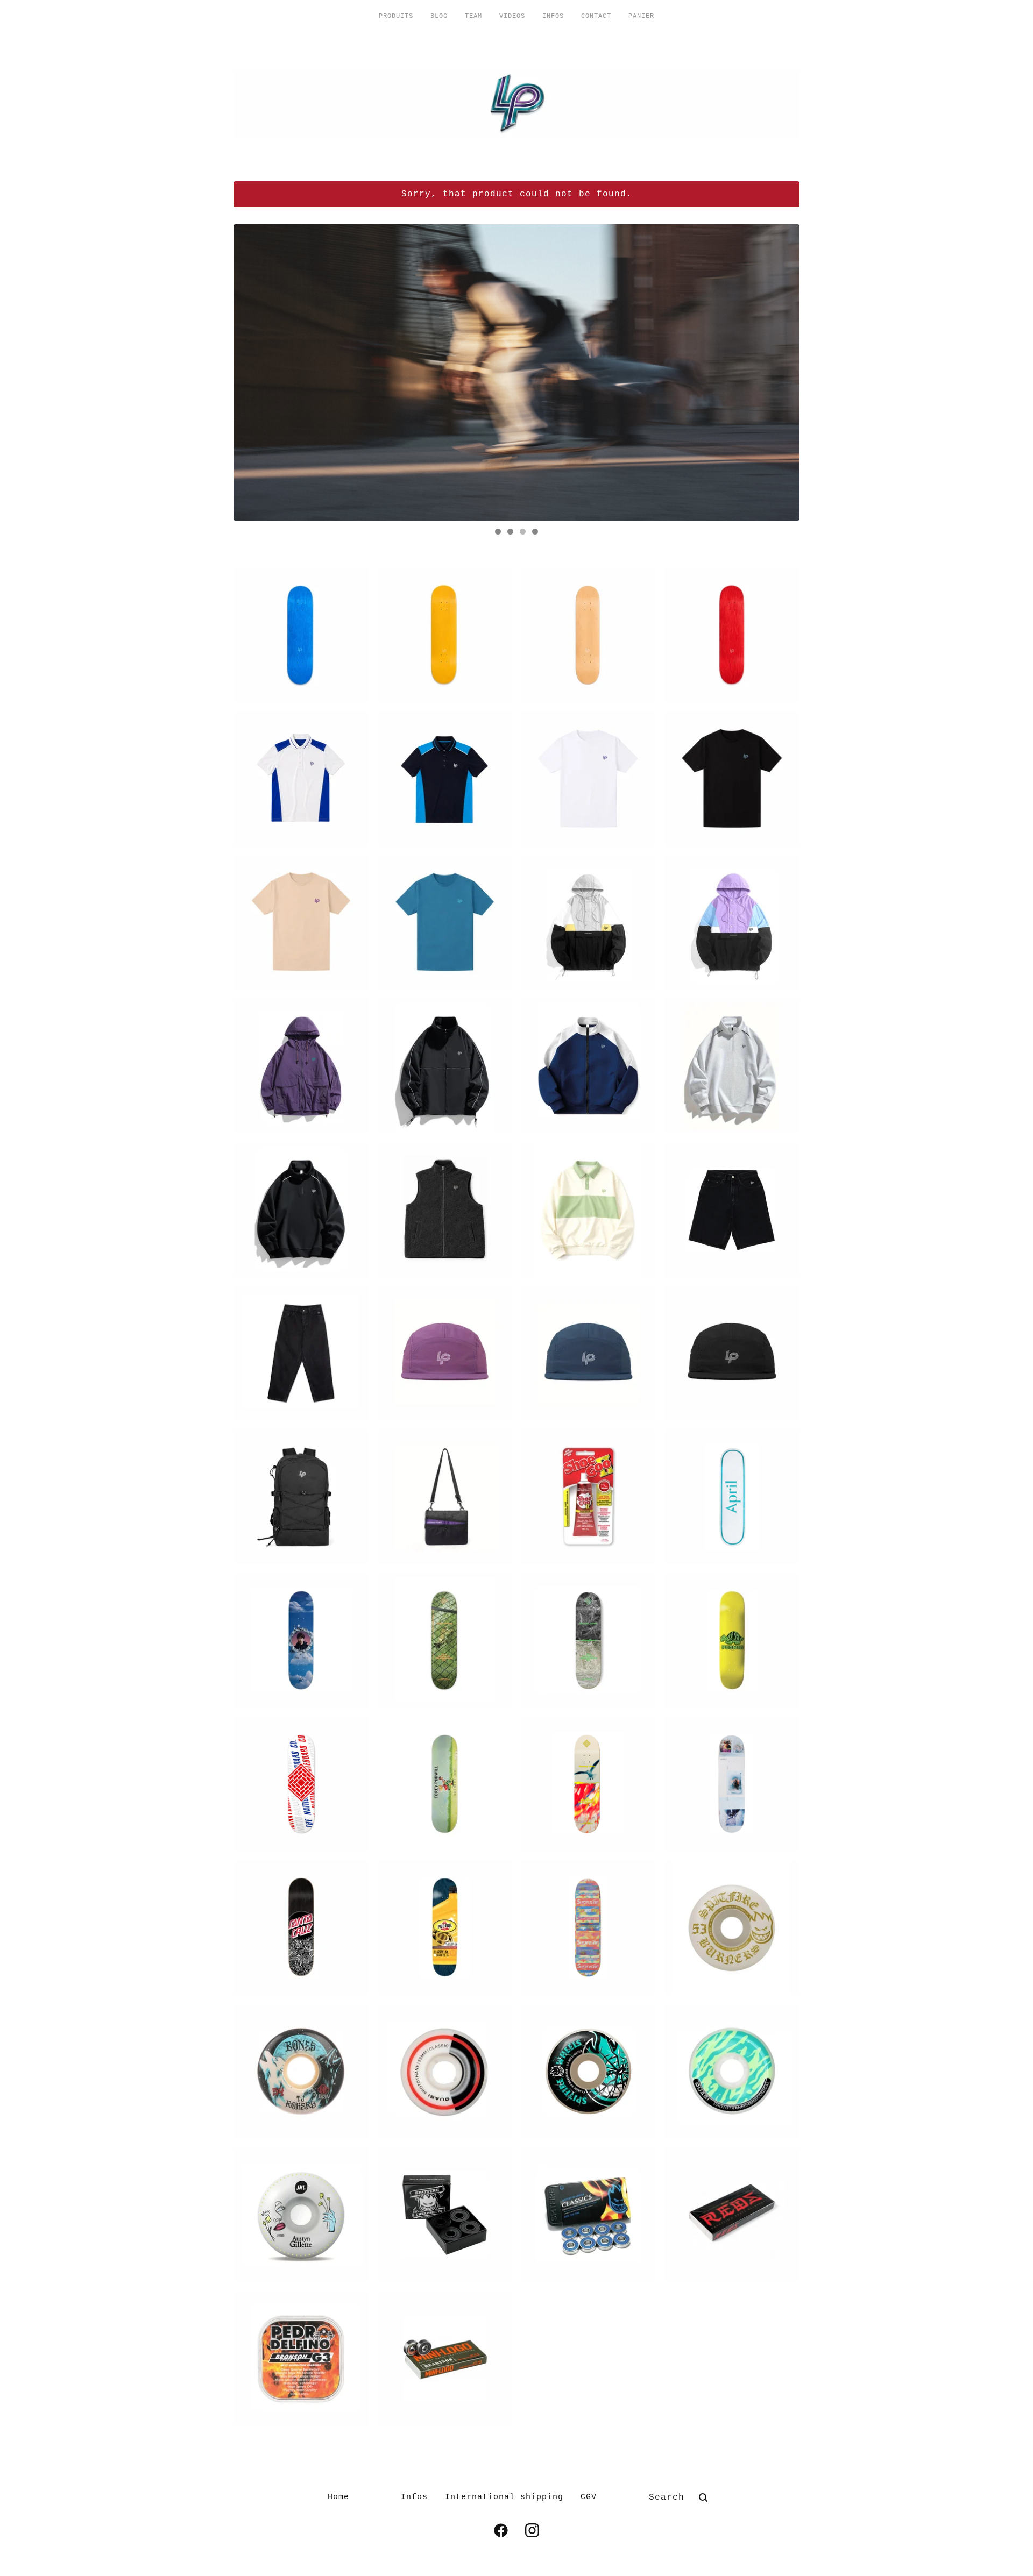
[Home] (516, 104)
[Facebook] (501, 2530)
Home (338, 2497)
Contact (596, 16)
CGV (589, 2497)
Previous (252, 372)
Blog (439, 16)
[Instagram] (532, 2530)
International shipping (504, 2497)
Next (781, 372)
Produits (396, 16)
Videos (512, 16)
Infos (553, 16)
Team (473, 16)
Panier (641, 16)
